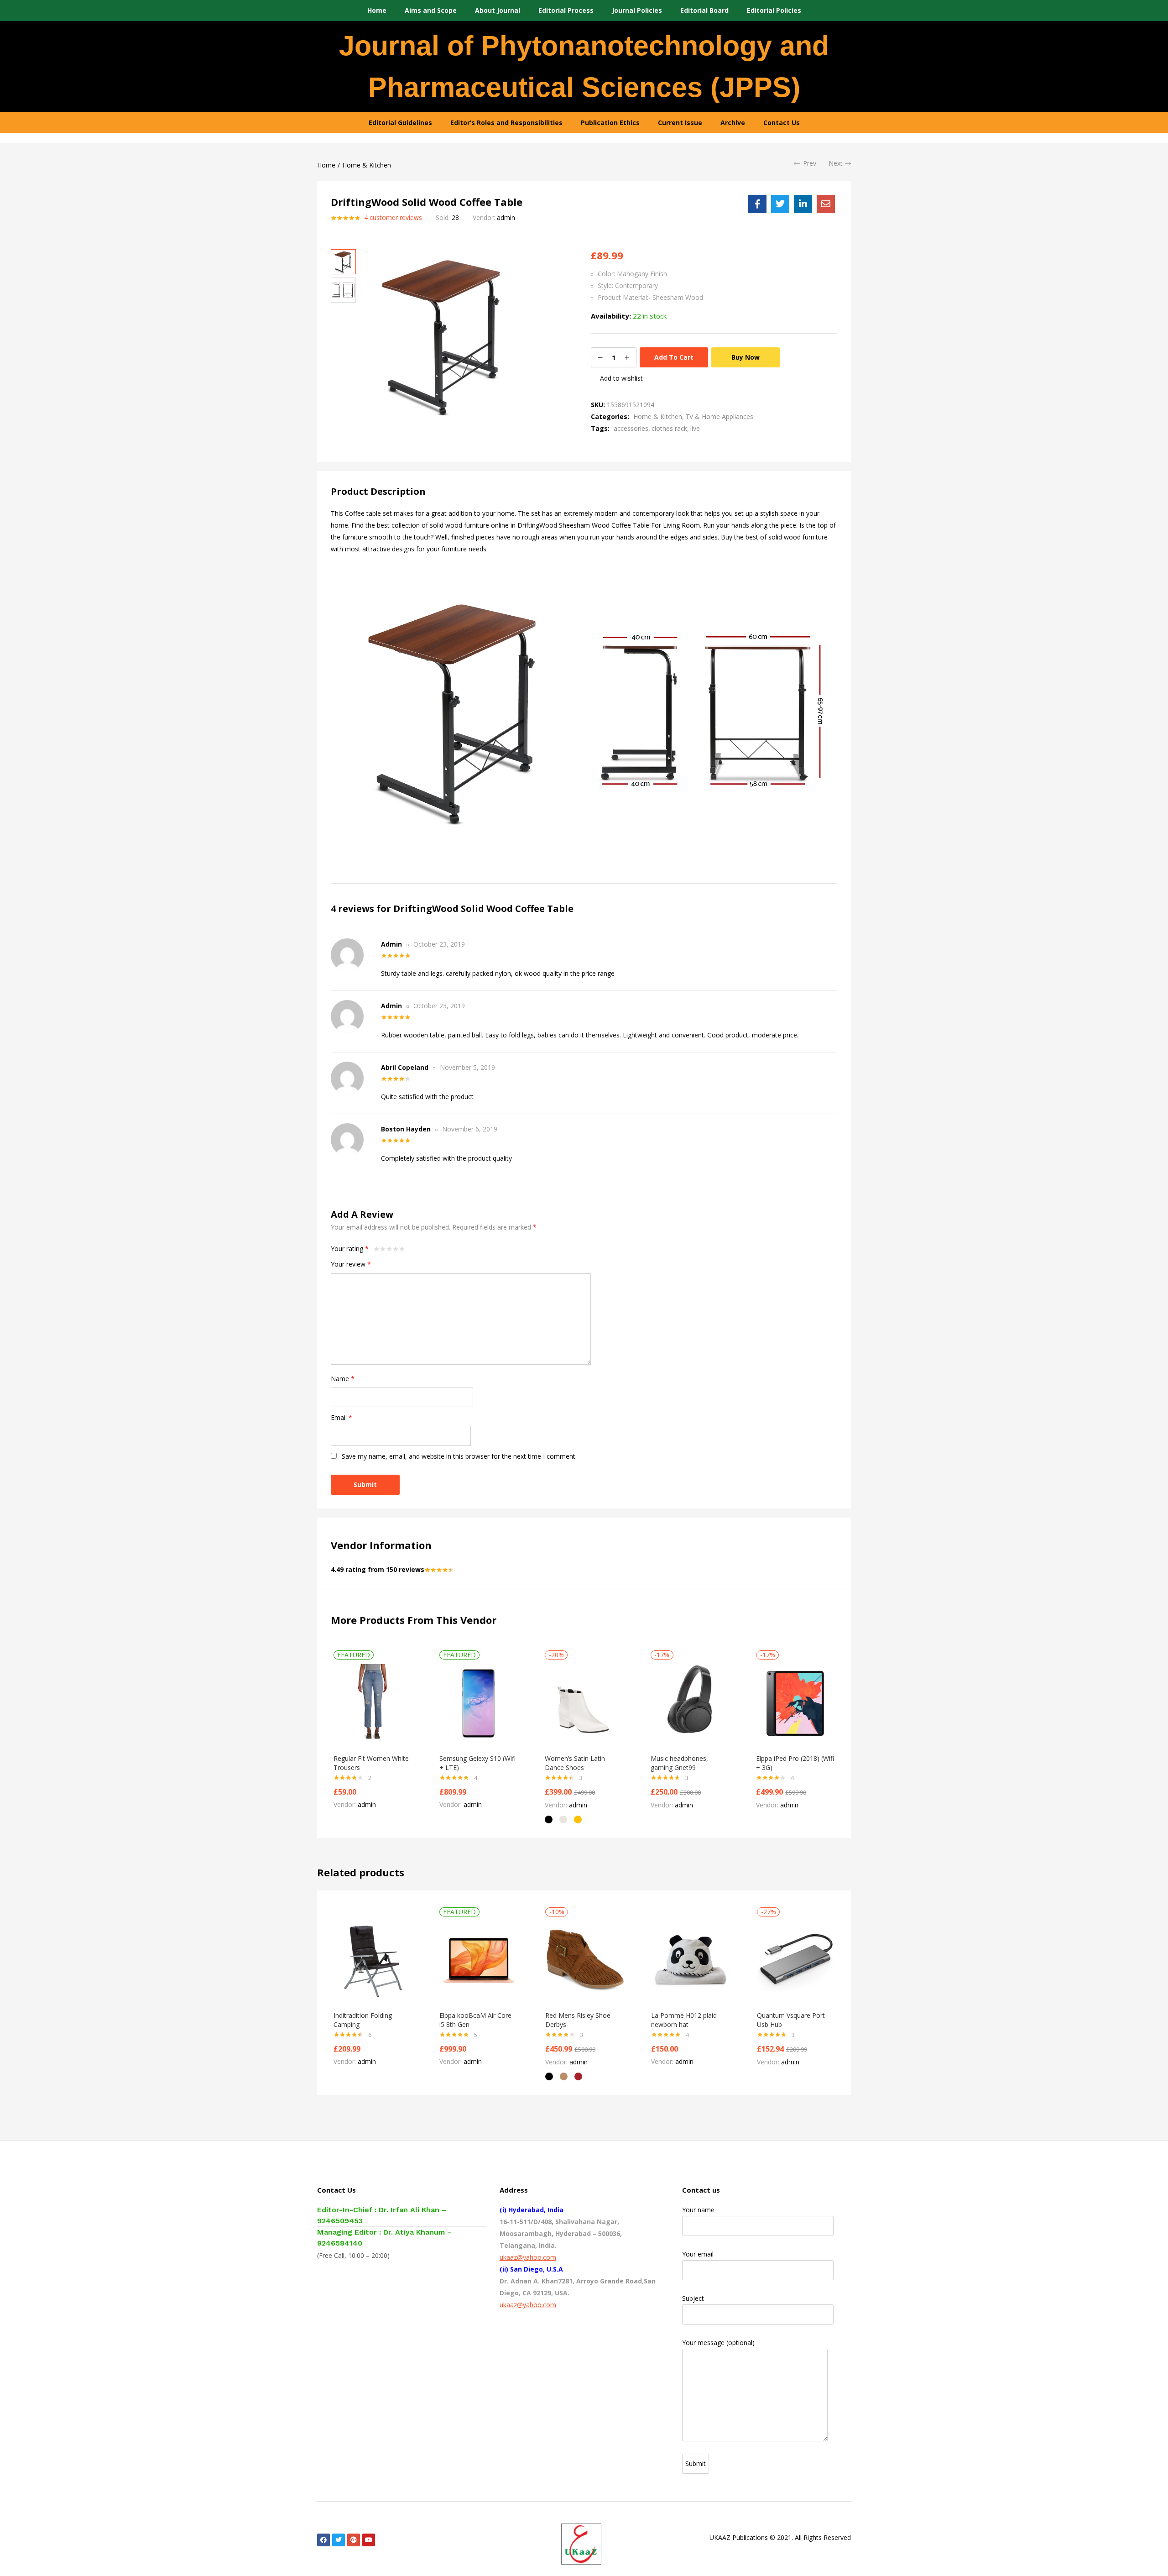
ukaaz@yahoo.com (528, 2257)
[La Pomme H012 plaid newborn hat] (690, 1960)
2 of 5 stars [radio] (383, 1249)
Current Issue (680, 123)
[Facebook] (323, 2540)
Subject (693, 2298)
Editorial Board (704, 10)
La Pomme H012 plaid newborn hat (684, 2020)
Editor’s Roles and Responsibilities (506, 123)
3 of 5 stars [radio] (389, 1249)
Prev (810, 163)
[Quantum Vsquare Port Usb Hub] (796, 1960)
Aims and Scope (431, 10)
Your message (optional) (718, 2343)
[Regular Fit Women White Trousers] (373, 1703)
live (695, 428)
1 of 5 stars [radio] (376, 1249)
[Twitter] (339, 2540)
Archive (733, 123)
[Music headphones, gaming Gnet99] (690, 1703)
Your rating (350, 1249)
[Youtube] (369, 2540)
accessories (631, 428)
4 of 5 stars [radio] (396, 1249)
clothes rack (669, 428)
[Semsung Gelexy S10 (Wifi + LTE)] (479, 1703)
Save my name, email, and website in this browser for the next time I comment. (459, 1456)
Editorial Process (566, 10)
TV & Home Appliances (719, 416)
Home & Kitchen (367, 165)
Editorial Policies (774, 10)
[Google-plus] (354, 2540)
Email (342, 1417)
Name (343, 1379)
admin (506, 217)
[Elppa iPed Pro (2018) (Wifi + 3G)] (795, 1703)
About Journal (498, 10)
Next (836, 163)
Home (377, 10)
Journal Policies (637, 10)
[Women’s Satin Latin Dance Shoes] (584, 1703)
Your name (698, 2210)
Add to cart (674, 357)
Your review (351, 1264)
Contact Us (782, 123)
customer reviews (393, 217)
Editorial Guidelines (400, 123)
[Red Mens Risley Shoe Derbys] (584, 1960)
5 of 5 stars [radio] (402, 1249)
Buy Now (746, 357)
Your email (698, 2254)
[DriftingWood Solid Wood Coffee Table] (757, 204)
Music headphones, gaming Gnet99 (679, 1763)
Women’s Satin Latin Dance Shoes (575, 1763)
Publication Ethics (610, 123)
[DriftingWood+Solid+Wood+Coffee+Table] (780, 204)
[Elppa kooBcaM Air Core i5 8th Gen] (479, 1960)
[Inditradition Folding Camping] (373, 1960)
